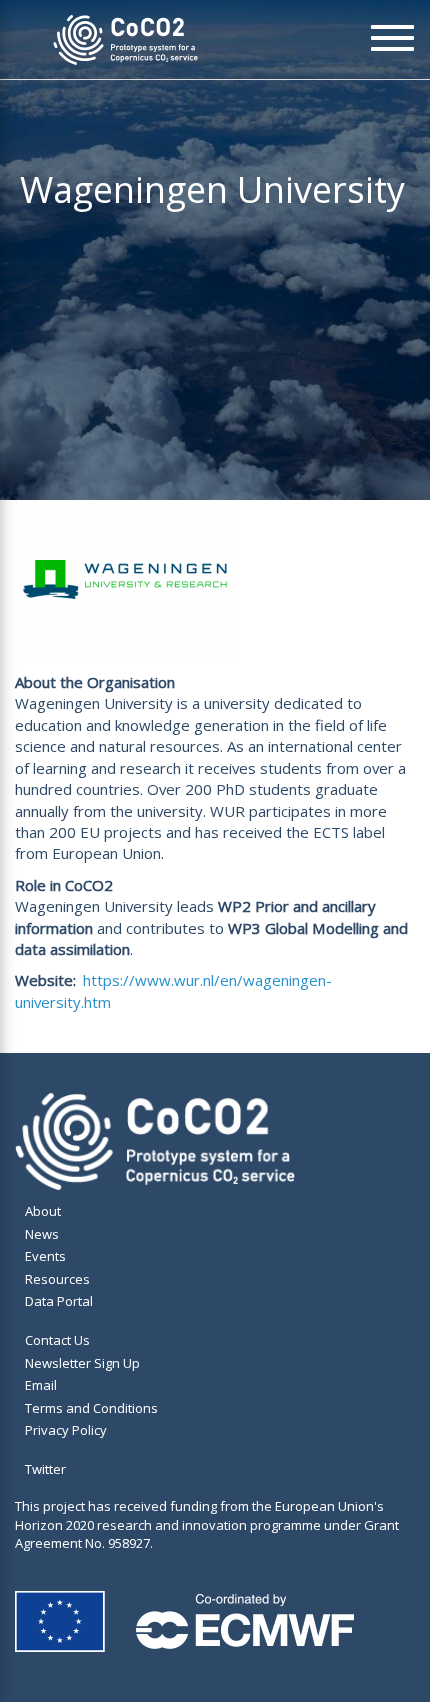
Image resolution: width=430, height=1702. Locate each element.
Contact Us (57, 1340)
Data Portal (59, 1301)
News (42, 1234)
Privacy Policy (66, 1430)
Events (45, 1256)
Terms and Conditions (91, 1408)
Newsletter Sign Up (82, 1363)
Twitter (45, 1469)
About (43, 1211)
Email (41, 1385)
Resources (57, 1279)
